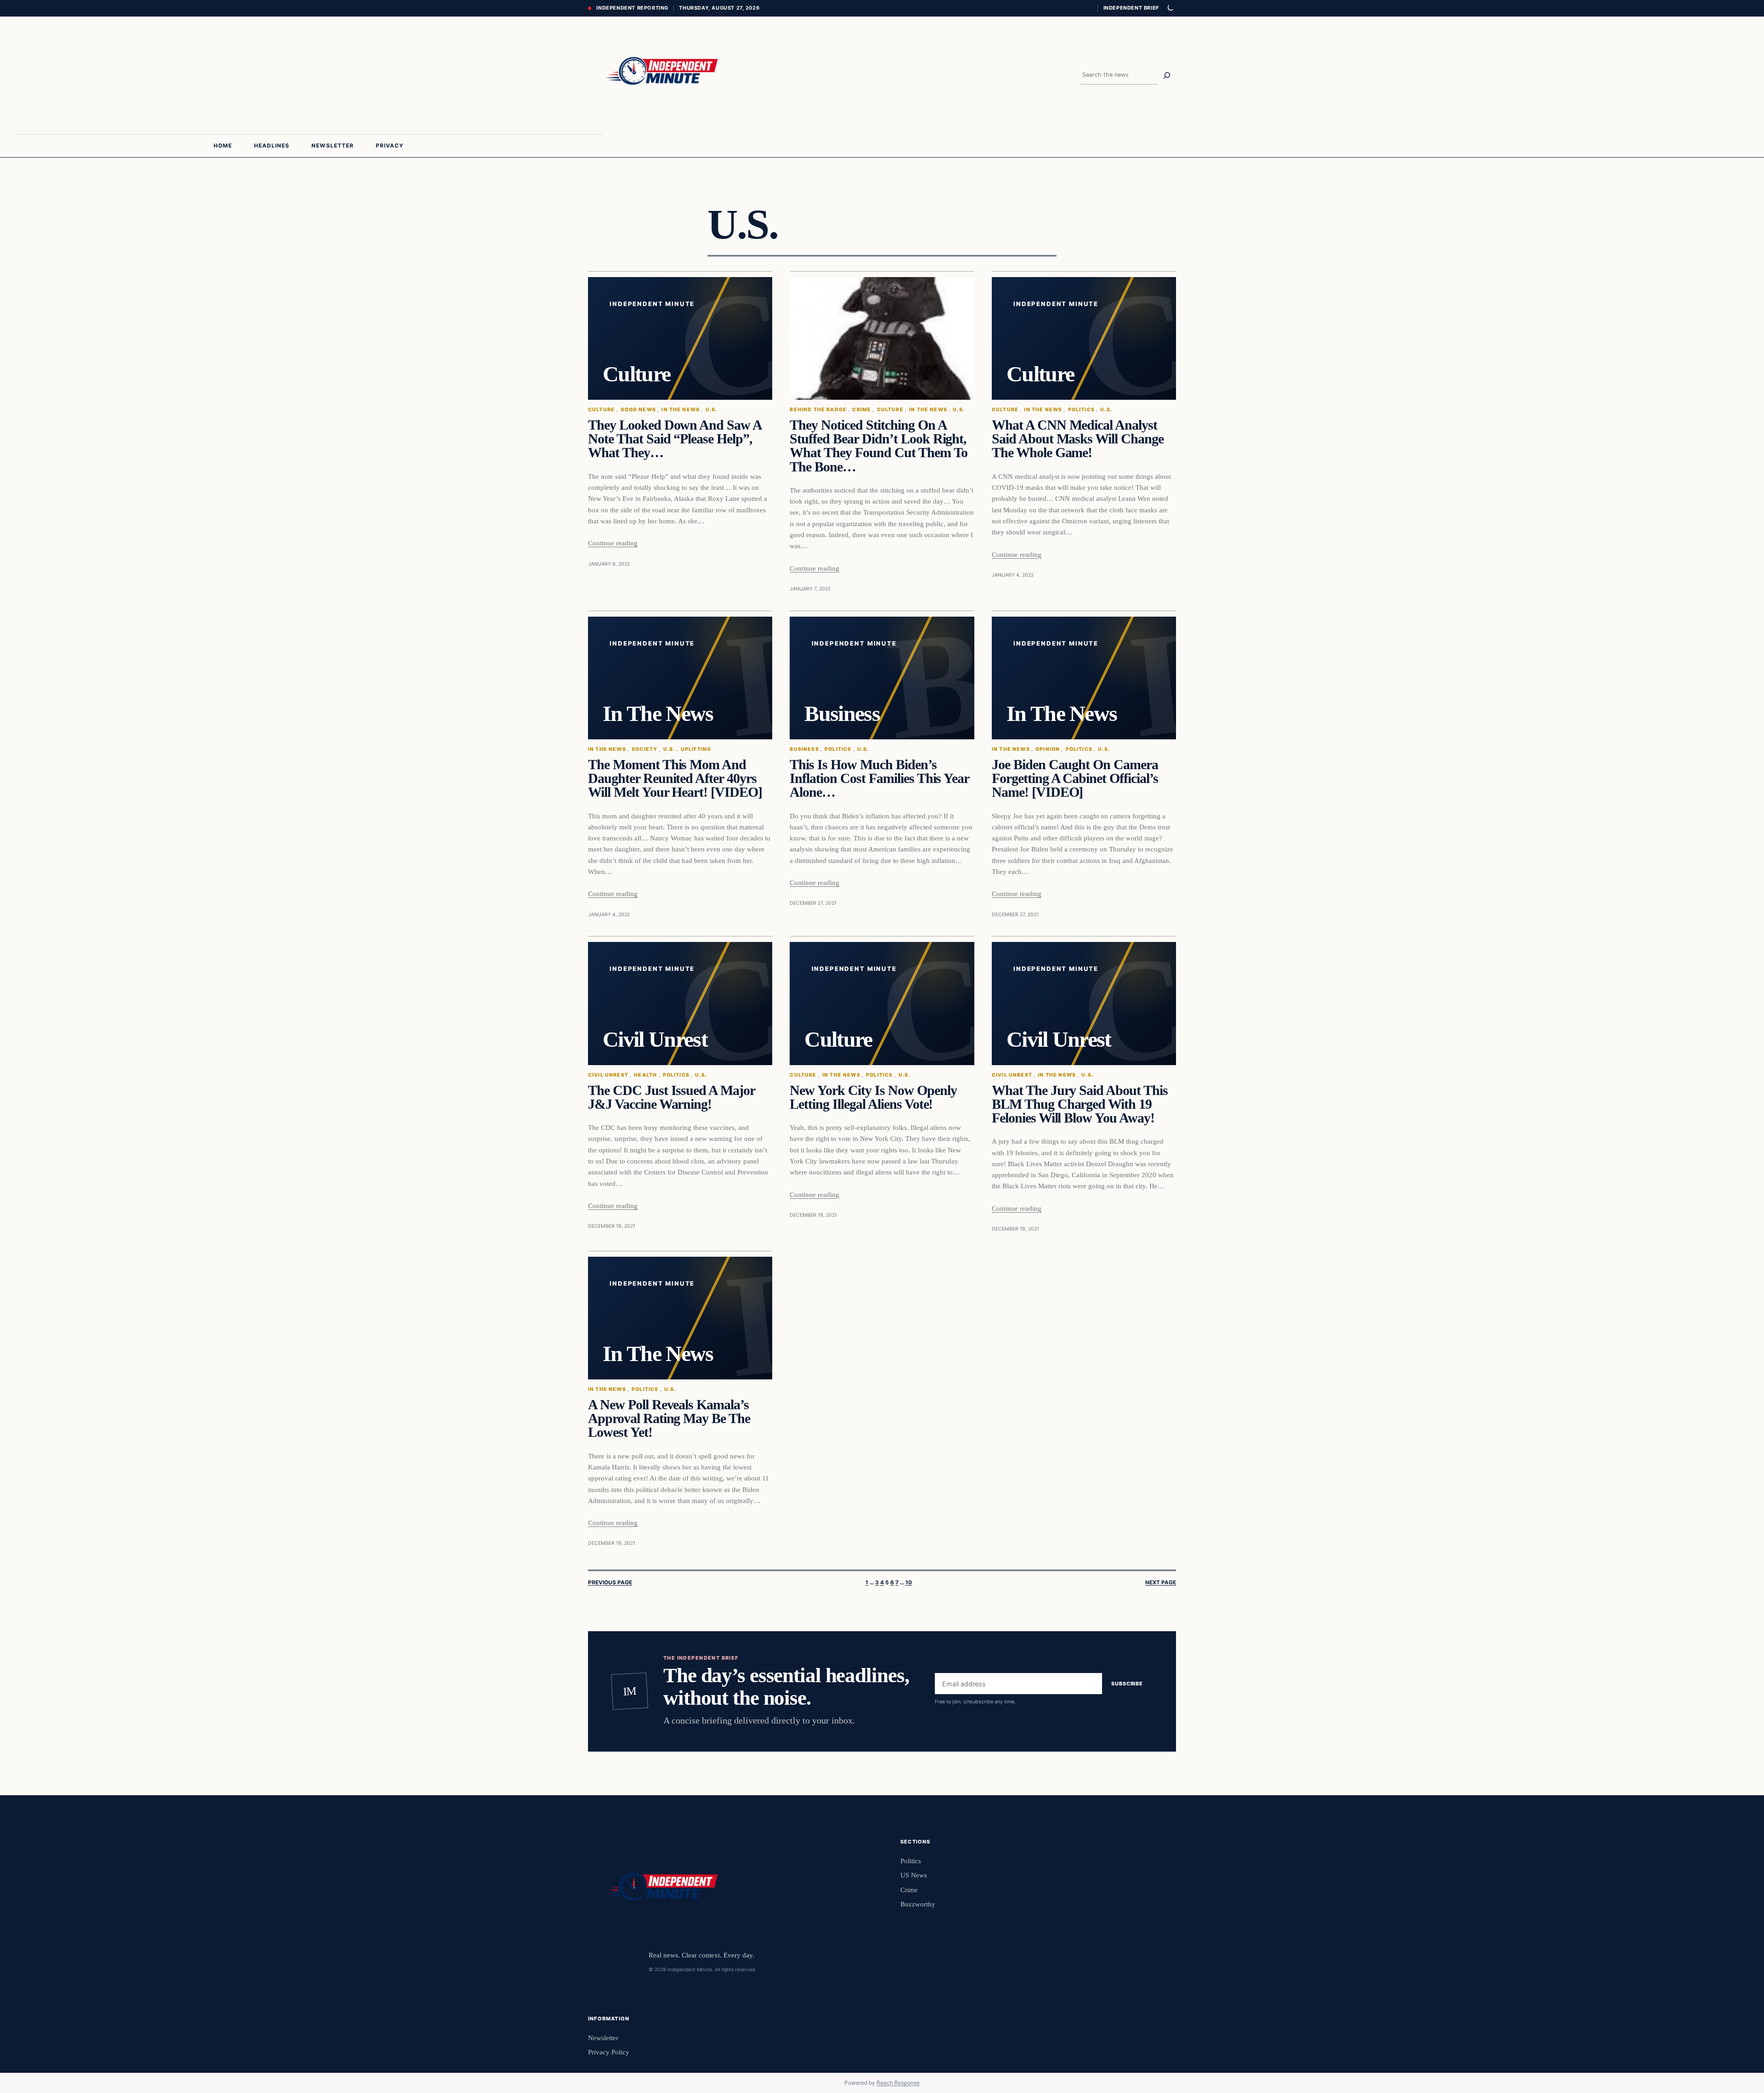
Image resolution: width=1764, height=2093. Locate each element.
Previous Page (610, 1583)
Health (645, 1075)
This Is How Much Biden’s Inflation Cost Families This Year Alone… (879, 779)
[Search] (1167, 75)
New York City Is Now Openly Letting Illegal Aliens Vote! (873, 1097)
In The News (681, 410)
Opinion (1048, 749)
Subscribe (1127, 1684)
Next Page (1161, 1583)
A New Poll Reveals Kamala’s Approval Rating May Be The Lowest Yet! (669, 1419)
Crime (862, 410)
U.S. (712, 410)
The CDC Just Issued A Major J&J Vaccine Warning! (671, 1097)
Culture (601, 410)
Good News (638, 410)
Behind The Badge (818, 410)
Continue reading (613, 543)
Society (645, 749)
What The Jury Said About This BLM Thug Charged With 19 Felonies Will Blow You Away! (1080, 1104)
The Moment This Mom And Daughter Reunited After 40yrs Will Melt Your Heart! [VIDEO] (675, 779)
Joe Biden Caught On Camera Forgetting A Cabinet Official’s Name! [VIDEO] (1075, 779)
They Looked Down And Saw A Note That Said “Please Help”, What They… (675, 439)
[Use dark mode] (1170, 8)
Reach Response (898, 2083)
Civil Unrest (608, 1075)
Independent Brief (1131, 8)
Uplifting (696, 749)
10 (909, 1583)
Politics (1081, 410)
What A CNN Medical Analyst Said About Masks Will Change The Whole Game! (1078, 439)
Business (804, 749)
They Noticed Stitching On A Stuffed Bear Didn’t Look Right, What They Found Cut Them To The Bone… (878, 446)
